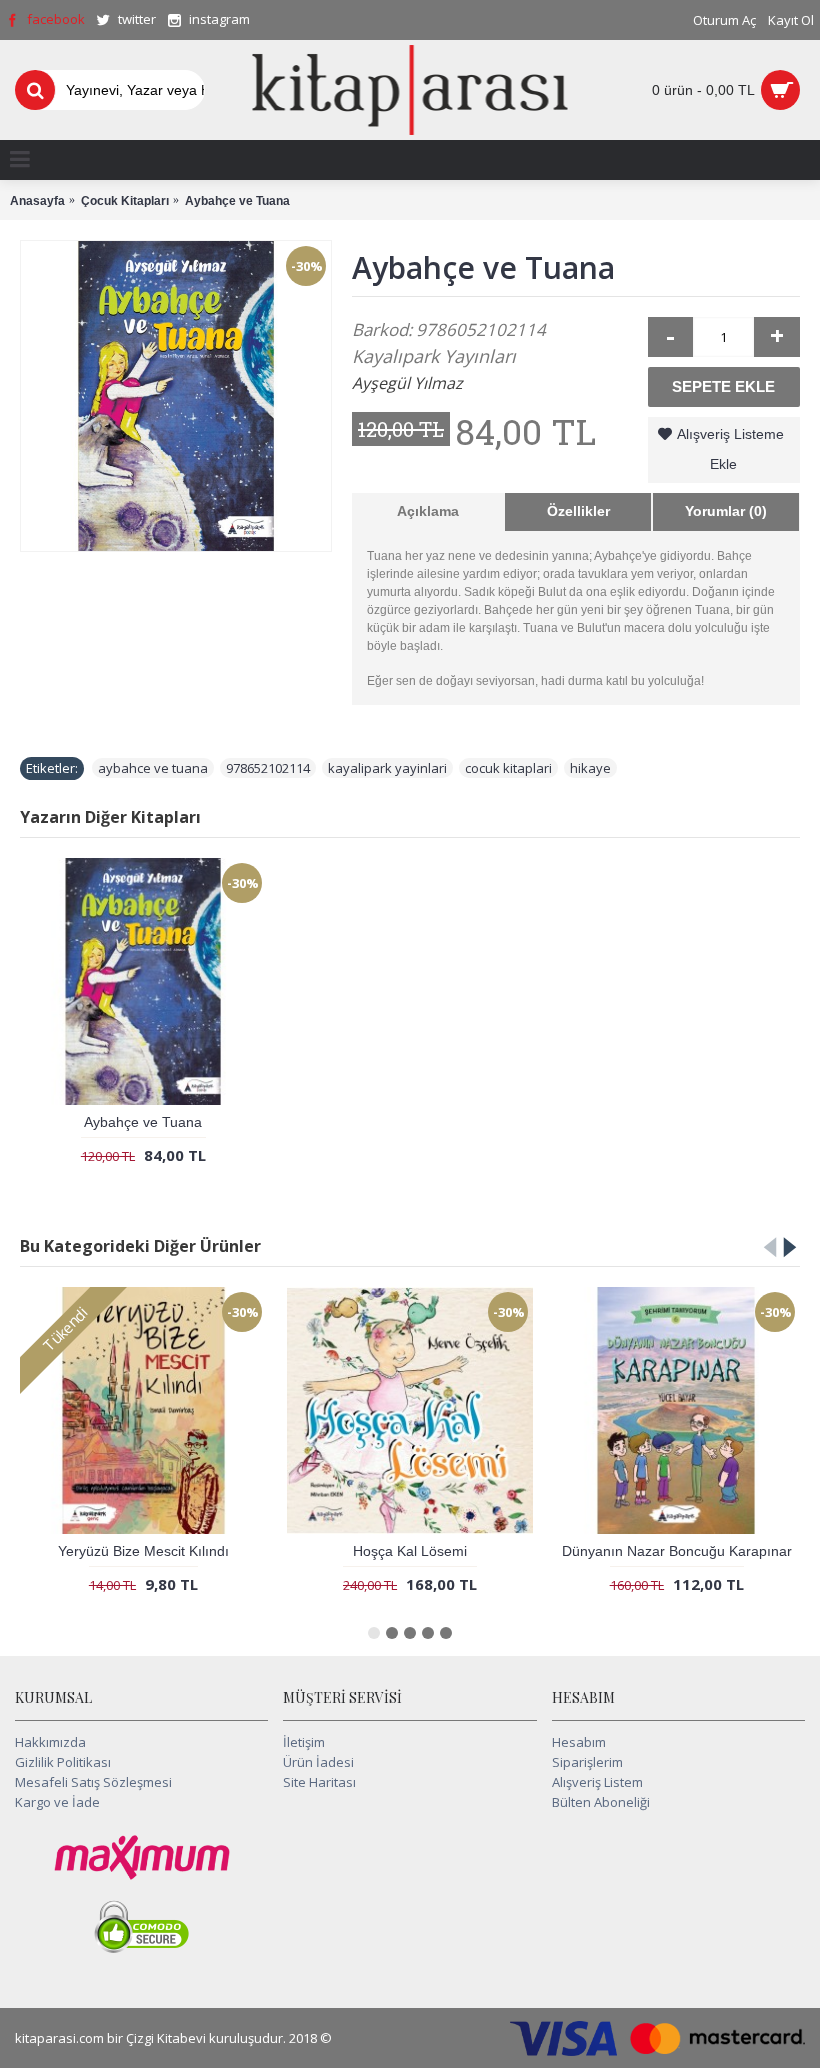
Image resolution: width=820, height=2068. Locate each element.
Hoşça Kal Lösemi (410, 1551)
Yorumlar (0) (726, 511)
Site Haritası (319, 1782)
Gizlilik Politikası (63, 1762)
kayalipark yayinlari (387, 768)
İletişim (304, 1742)
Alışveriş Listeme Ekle (730, 449)
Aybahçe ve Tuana (143, 1122)
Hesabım (579, 1742)
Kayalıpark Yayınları (434, 356)
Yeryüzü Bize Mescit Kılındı (143, 1551)
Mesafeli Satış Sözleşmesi (93, 1782)
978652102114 (268, 768)
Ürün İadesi (318, 1762)
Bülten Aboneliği (601, 1802)
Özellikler (578, 511)
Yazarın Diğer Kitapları (110, 817)
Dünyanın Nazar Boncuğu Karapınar (677, 1551)
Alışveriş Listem (597, 1782)
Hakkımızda (50, 1742)
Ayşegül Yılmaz (407, 383)
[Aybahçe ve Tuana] (176, 396)
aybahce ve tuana (153, 768)
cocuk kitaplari (508, 768)
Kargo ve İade (57, 1802)
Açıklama (428, 511)
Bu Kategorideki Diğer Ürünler (140, 1246)
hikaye (590, 768)
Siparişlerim (587, 1762)
